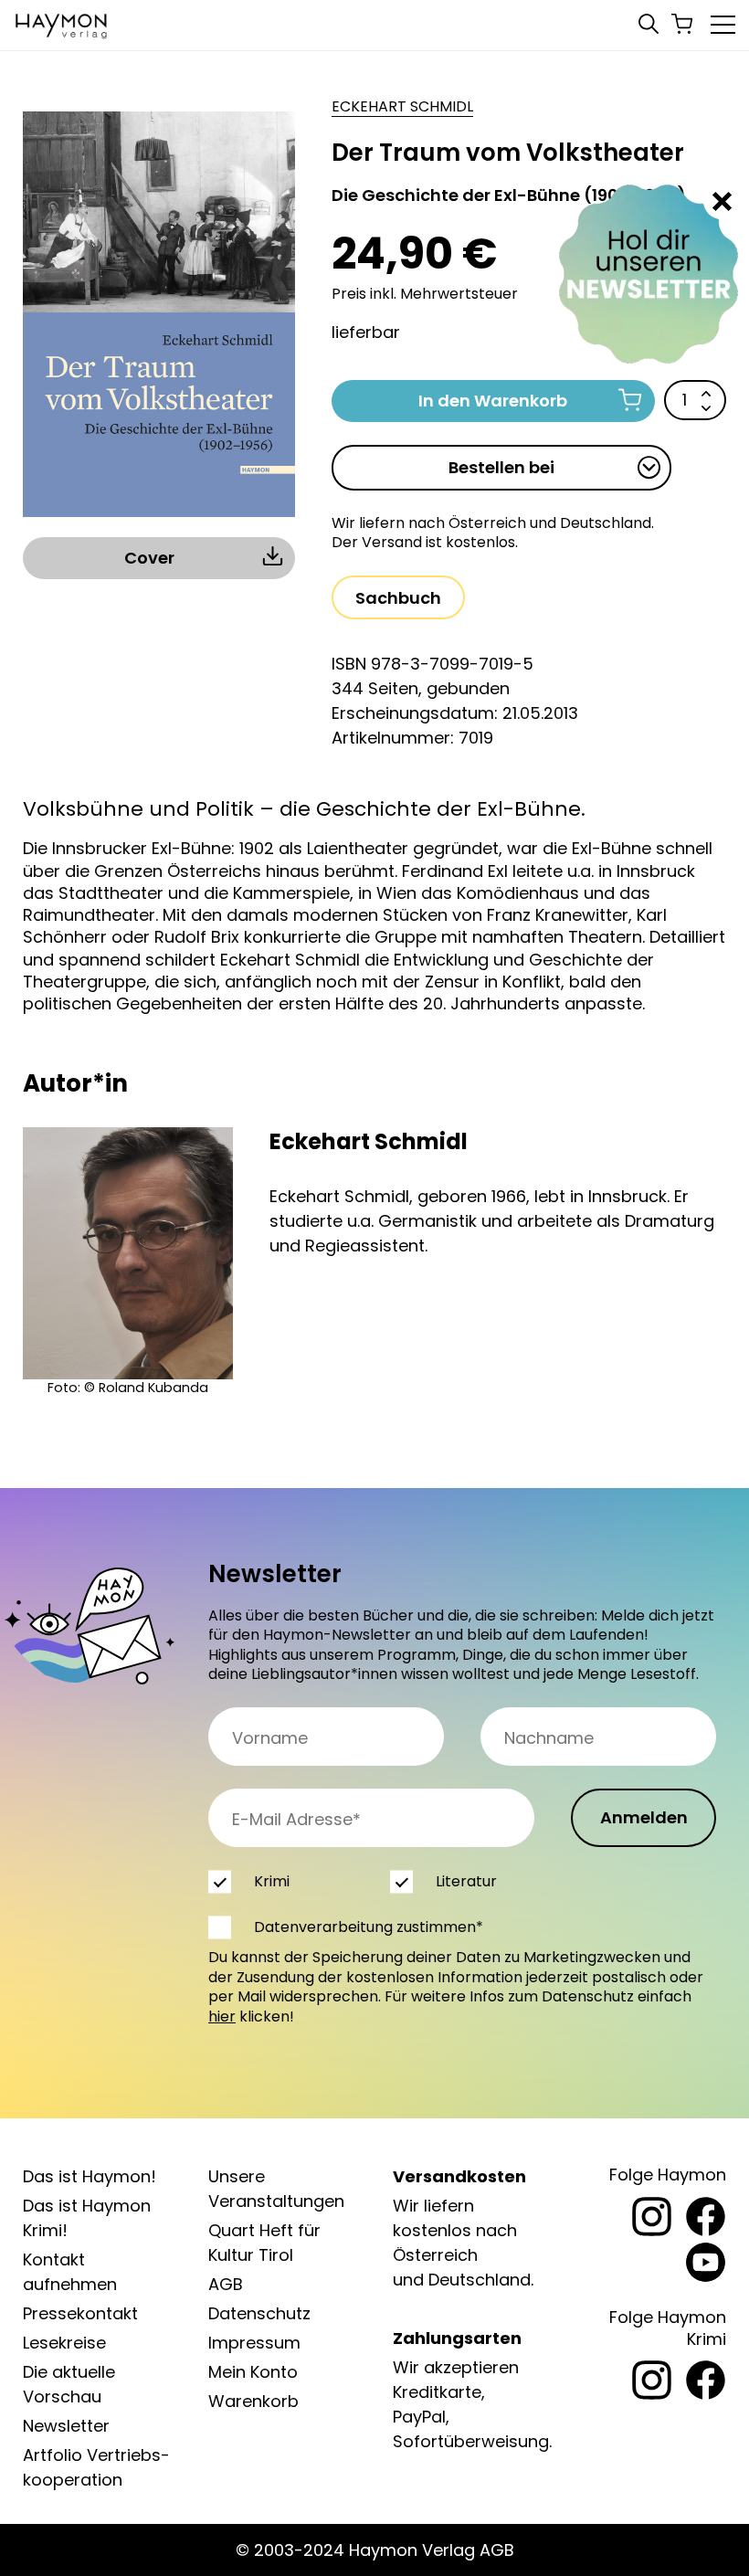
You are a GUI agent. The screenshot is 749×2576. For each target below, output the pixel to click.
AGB (226, 2284)
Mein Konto (253, 2372)
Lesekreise (64, 2343)
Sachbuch (398, 598)
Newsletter (66, 2426)
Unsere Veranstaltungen (276, 2189)
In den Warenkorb (493, 401)
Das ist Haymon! (90, 2176)
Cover (149, 558)
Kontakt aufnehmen (70, 2272)
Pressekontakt (80, 2313)
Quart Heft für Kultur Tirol (264, 2243)
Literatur (466, 1881)
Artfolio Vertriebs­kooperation (96, 2467)
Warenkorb (253, 2401)
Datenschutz (259, 2313)
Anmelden (644, 1817)
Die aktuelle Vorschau (69, 2384)
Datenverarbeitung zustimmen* (369, 1927)
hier (222, 2016)
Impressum (254, 2343)
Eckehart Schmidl (402, 107)
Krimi (272, 1881)
